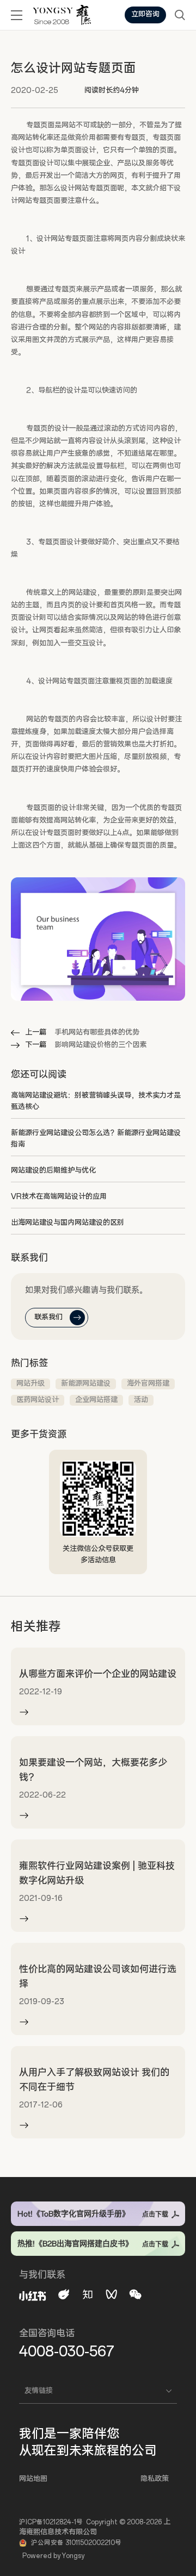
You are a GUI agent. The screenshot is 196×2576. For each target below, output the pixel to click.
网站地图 (33, 2479)
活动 (141, 1400)
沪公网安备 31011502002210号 (76, 2543)
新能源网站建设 (86, 1384)
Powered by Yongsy (53, 2556)
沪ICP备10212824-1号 (51, 2522)
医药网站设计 (38, 1400)
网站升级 (30, 1384)
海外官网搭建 (148, 1384)
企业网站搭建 (96, 1400)
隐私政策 (155, 2479)
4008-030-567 (67, 2352)
